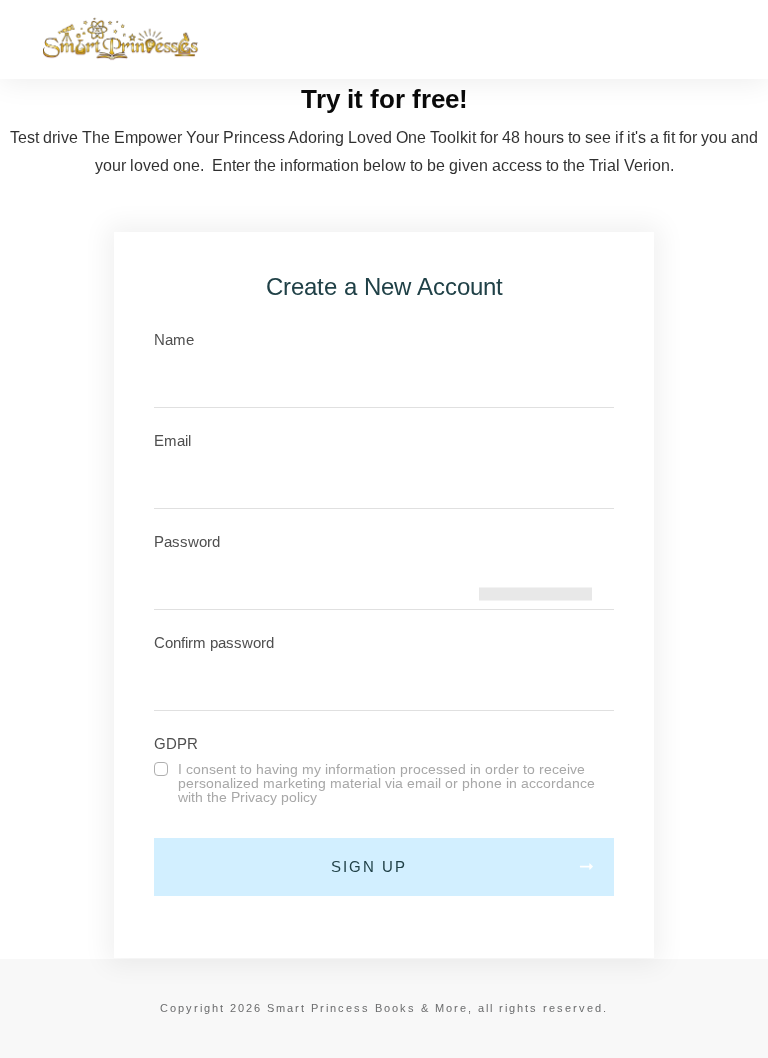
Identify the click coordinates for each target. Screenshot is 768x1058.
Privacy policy (274, 797)
